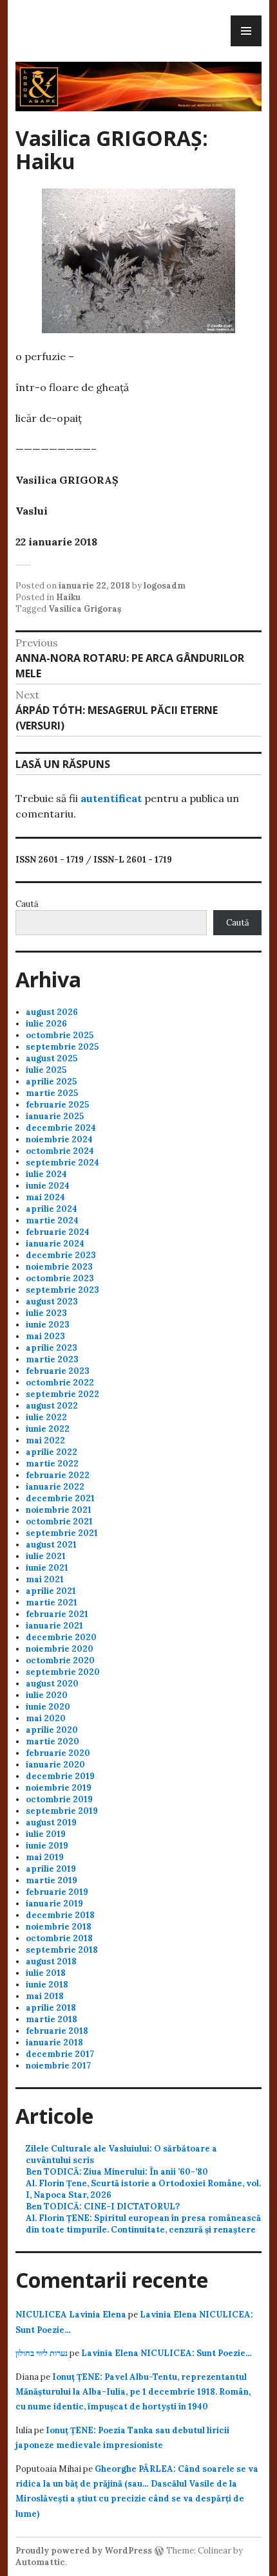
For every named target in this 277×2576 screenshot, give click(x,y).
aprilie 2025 (51, 1082)
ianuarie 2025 (55, 1116)
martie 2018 (52, 2019)
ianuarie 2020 (55, 1765)
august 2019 (51, 1822)
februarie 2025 (57, 1105)
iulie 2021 (46, 1556)
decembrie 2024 (61, 1128)
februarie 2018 (57, 2031)
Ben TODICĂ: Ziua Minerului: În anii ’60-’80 (117, 2172)
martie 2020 (53, 1741)
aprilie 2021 (51, 1591)
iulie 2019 (46, 1834)
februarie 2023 (58, 1371)
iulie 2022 (46, 1417)
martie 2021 (52, 1603)
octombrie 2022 (60, 1383)
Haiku (68, 597)
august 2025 (52, 1058)
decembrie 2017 (60, 2054)
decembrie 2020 (61, 1637)
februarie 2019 (57, 1892)
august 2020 (52, 1684)
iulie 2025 (46, 1070)
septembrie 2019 (62, 1811)
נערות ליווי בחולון (42, 2353)
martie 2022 (52, 1464)
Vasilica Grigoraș (85, 609)
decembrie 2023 (61, 1255)
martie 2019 (52, 1880)
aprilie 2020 (52, 1730)
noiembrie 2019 (59, 1788)
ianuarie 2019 (54, 1904)
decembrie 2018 (60, 1915)
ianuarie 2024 (55, 1244)
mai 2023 (45, 1336)
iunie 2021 (47, 1568)
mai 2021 (45, 1579)
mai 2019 (45, 1857)
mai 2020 (46, 1718)
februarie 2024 (58, 1232)
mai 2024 (45, 1197)
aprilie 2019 (51, 1869)
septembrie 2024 (62, 1163)
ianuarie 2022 (55, 1487)
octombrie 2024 (60, 1151)
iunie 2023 (48, 1325)
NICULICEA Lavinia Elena (71, 2315)
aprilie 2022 (52, 1452)
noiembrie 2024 (59, 1139)
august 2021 (51, 1545)
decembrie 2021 (60, 1498)
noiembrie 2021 (59, 1510)
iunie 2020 (48, 1707)
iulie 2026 (46, 1024)
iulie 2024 (46, 1174)
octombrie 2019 (59, 1799)
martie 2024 (52, 1220)
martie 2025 (52, 1093)
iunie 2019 (47, 1846)
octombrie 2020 (60, 1660)
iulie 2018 (46, 1973)
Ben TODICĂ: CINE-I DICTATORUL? (103, 2206)
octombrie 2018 (59, 1938)
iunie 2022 (48, 1429)
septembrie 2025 (62, 1047)
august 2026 (52, 1012)
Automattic (40, 2562)
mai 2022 (45, 1440)
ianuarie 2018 (54, 2042)
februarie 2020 (58, 1753)
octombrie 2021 (59, 1521)
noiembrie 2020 (60, 1649)
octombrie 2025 (60, 1035)
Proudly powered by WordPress (84, 2551)
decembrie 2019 (60, 1776)
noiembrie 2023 (59, 1267)
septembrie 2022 (62, 1394)
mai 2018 (45, 1996)
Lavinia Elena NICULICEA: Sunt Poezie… (167, 2353)
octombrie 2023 (60, 1278)
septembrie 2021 (62, 1533)
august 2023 (52, 1302)
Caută (27, 904)
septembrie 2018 (62, 1950)
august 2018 (51, 1961)
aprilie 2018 (51, 2008)
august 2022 (52, 1406)
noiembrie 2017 (58, 2066)
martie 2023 (52, 1359)
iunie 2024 (48, 1186)
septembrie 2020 (63, 1672)
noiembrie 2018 (59, 1927)
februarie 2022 (58, 1475)
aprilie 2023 (52, 1348)
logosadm (165, 586)
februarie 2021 (57, 1614)
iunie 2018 (47, 1985)
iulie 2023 (46, 1313)
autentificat (111, 798)
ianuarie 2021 (54, 1626)
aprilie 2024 (52, 1209)
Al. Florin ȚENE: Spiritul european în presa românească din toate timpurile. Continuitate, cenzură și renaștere (143, 2224)
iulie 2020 (47, 1695)
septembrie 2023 (62, 1290)
